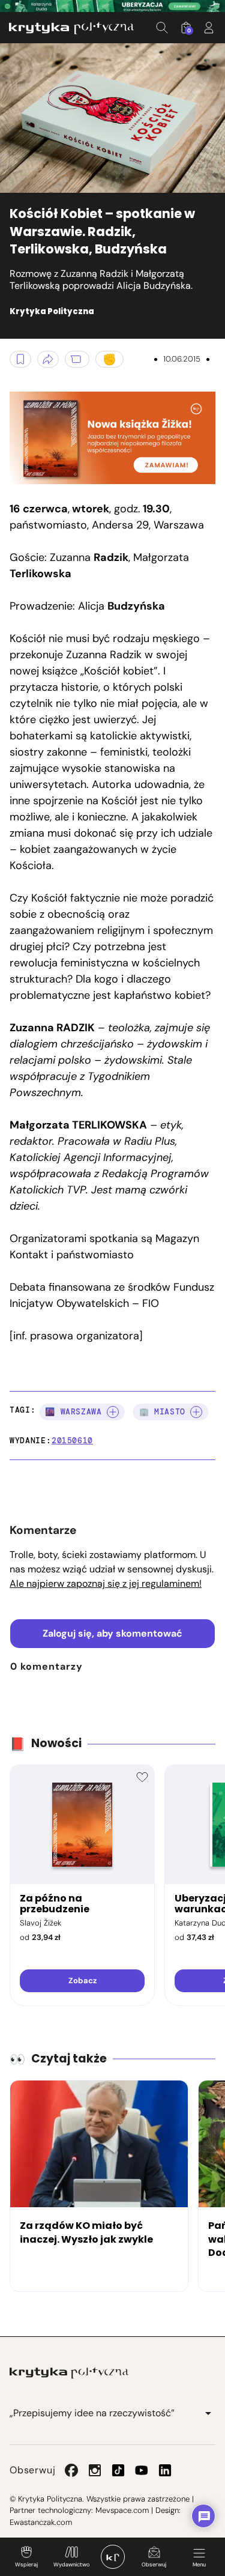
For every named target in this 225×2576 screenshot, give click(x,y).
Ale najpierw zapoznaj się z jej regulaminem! (106, 1583)
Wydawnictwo (71, 2565)
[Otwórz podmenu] (208, 2413)
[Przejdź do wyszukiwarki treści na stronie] (162, 28)
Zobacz (82, 1980)
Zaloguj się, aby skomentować (112, 1633)
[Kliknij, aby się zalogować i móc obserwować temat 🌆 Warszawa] (113, 1412)
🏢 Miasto (162, 1412)
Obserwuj (154, 2565)
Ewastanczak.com (41, 2522)
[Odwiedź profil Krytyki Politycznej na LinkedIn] (165, 2470)
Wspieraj (26, 2565)
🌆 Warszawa (73, 1412)
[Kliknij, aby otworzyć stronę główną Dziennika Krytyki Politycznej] (113, 2557)
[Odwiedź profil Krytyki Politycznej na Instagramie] (95, 2470)
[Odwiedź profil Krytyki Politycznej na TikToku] (118, 2470)
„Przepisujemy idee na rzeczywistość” (92, 2413)
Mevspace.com (122, 2510)
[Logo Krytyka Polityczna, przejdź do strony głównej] (71, 28)
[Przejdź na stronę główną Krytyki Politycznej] (69, 2373)
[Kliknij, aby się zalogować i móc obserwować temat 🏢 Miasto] (196, 1412)
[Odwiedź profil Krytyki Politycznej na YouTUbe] (142, 2470)
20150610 (72, 1441)
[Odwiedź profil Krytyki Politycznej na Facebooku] (71, 2470)
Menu (199, 2565)
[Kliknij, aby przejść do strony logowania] (209, 28)
